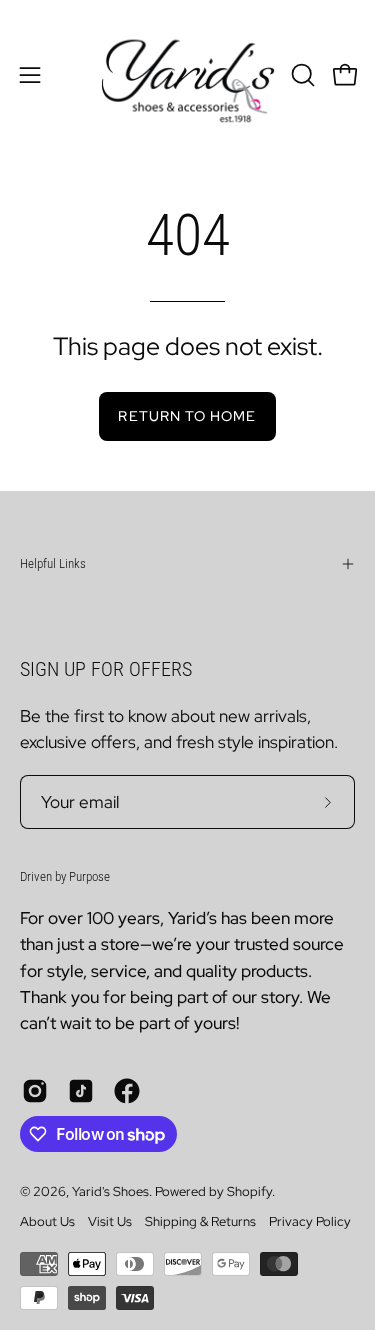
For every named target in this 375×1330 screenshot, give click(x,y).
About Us (47, 1221)
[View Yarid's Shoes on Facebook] (127, 1091)
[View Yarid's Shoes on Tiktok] (81, 1091)
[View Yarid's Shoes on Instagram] (35, 1091)
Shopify (249, 1191)
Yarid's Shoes (110, 1191)
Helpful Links (53, 563)
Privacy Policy (310, 1221)
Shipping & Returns (200, 1221)
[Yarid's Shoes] (188, 75)
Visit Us (110, 1221)
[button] (301, 75)
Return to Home (187, 415)
